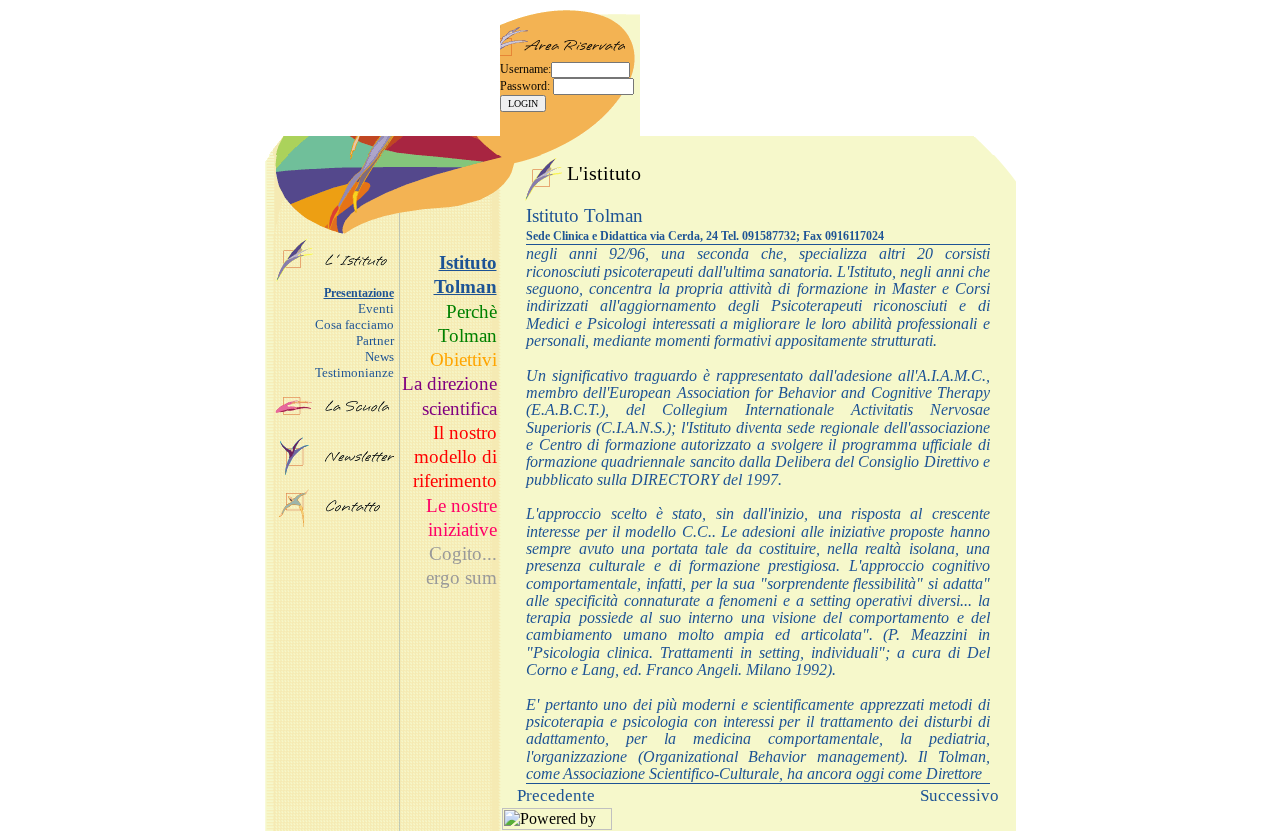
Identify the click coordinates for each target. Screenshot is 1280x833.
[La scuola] (294, 410)
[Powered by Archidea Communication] (557, 824)
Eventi (376, 308)
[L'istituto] (294, 277)
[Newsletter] (294, 471)
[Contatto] (359, 506)
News (379, 356)
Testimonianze (354, 372)
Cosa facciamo (354, 324)
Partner (375, 340)
